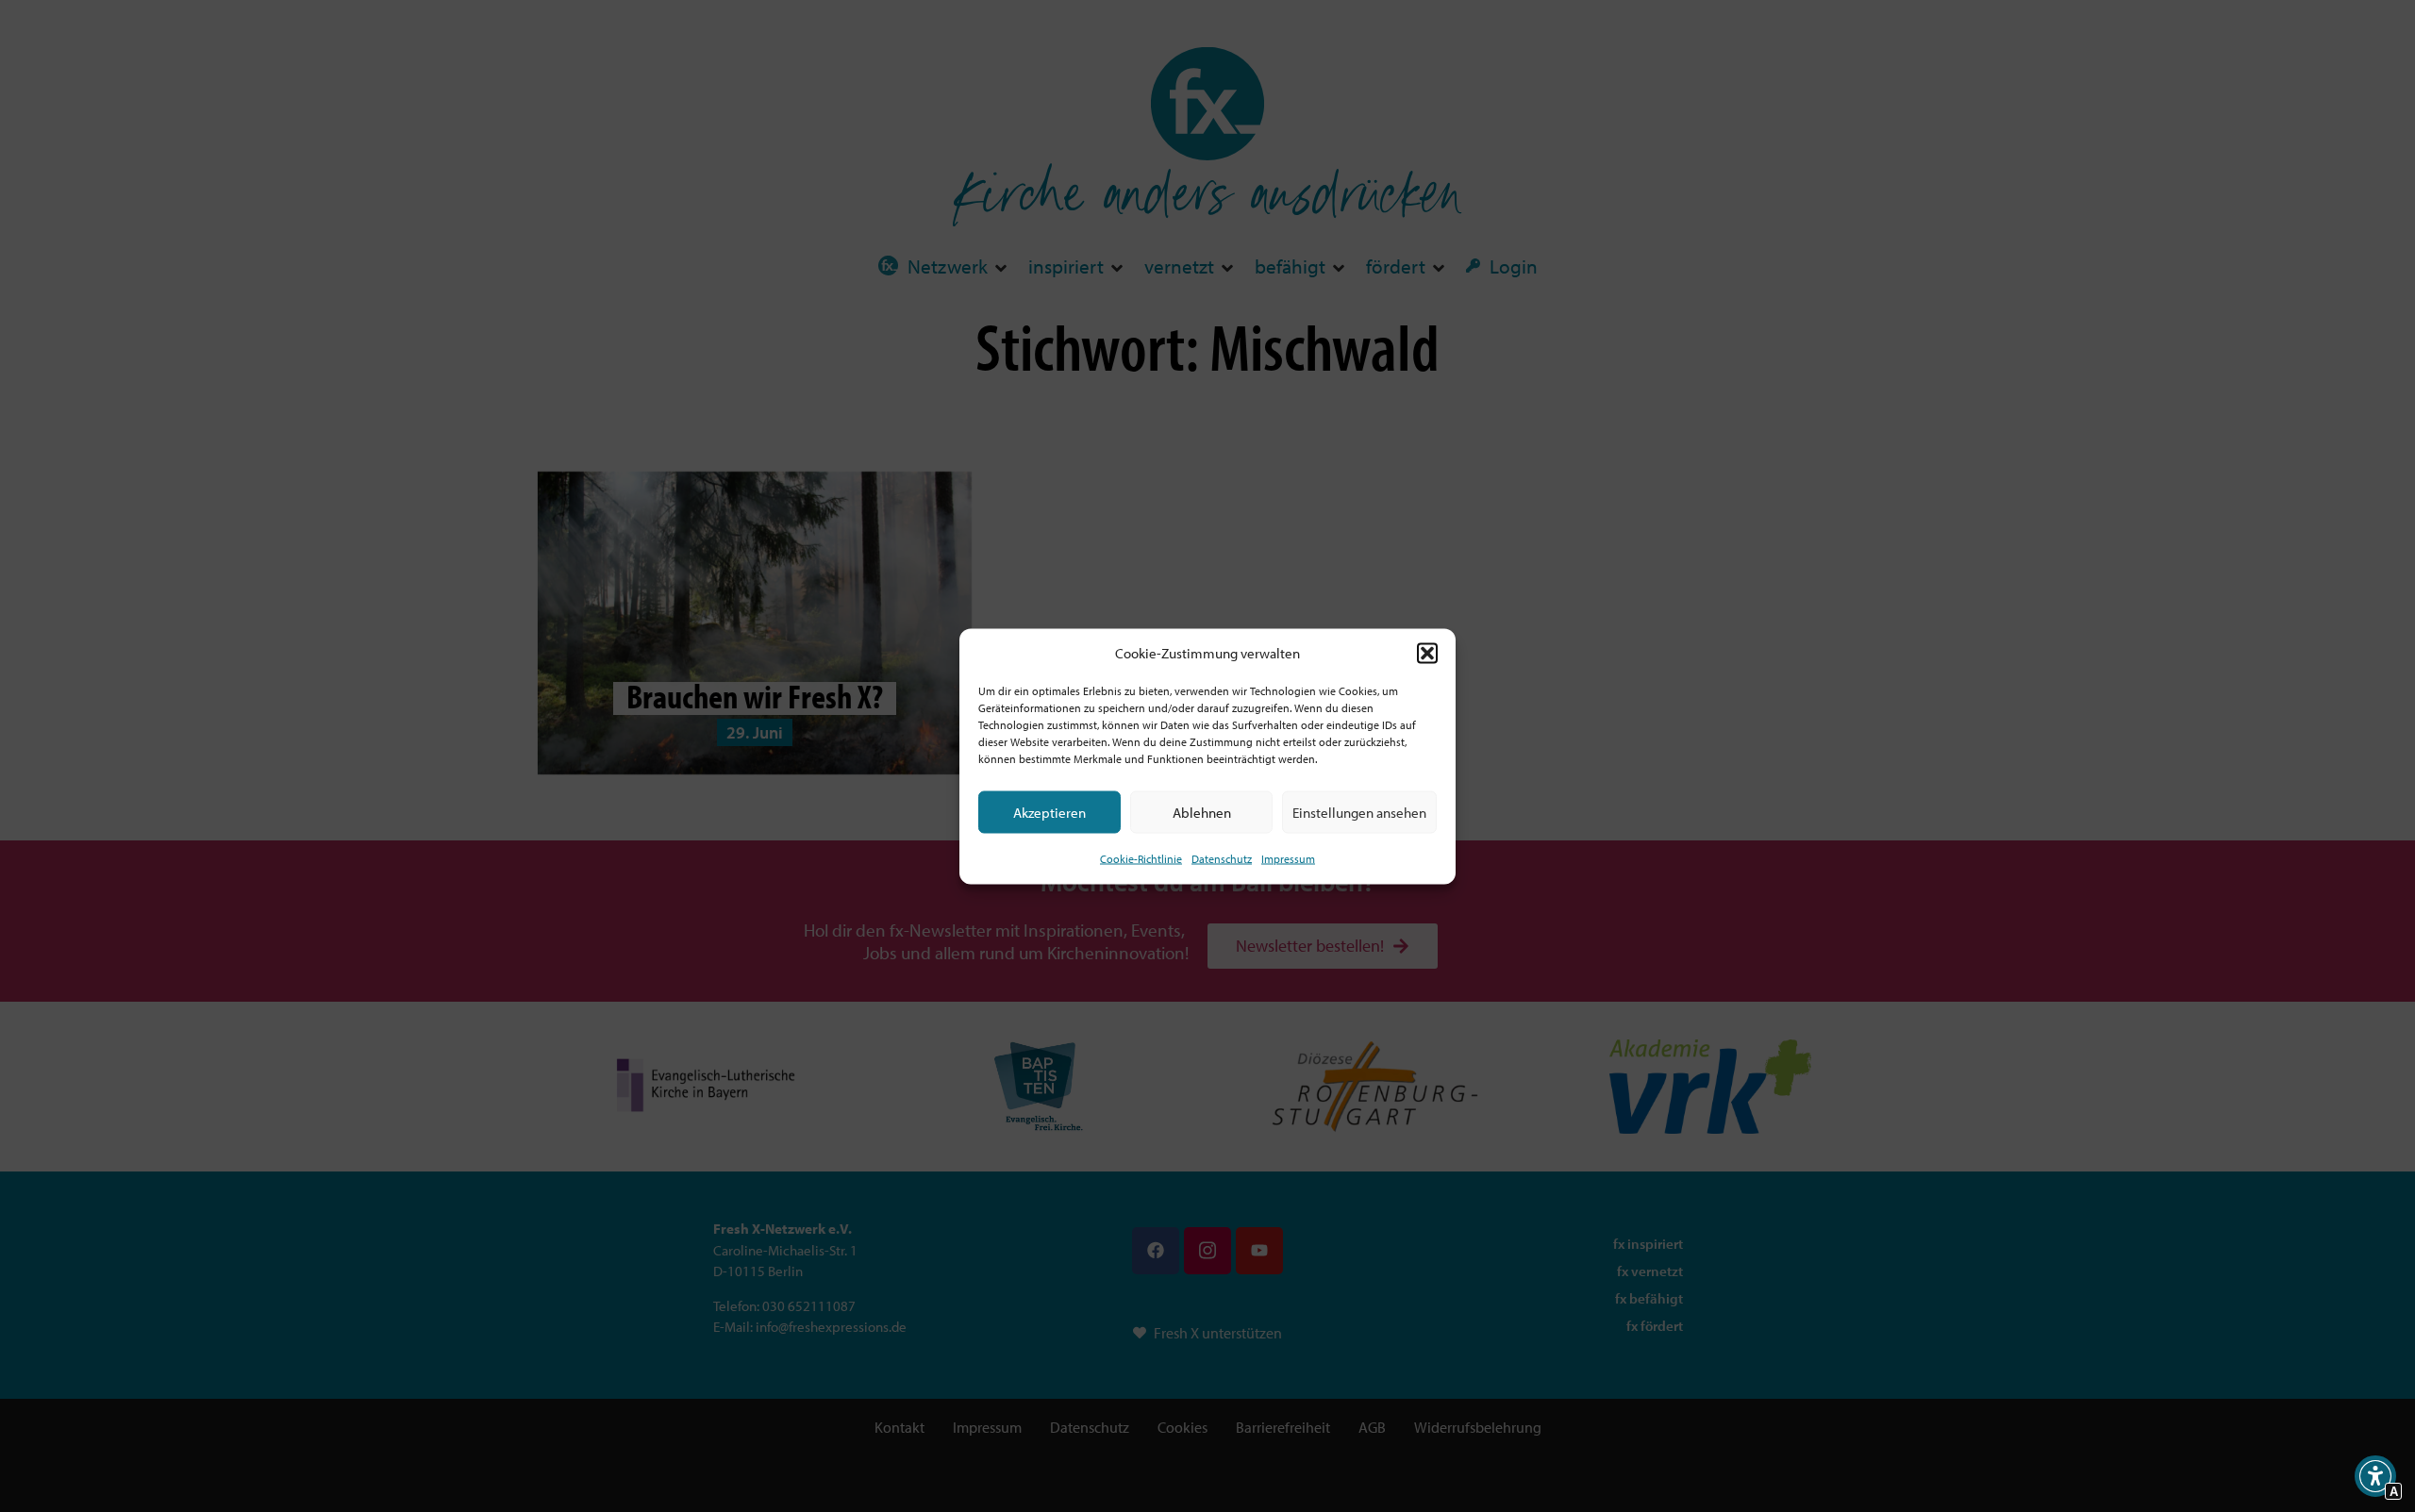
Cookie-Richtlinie (1141, 859)
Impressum (1288, 859)
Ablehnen (1202, 812)
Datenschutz (1222, 859)
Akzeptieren (1049, 812)
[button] (1427, 653)
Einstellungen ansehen (1359, 812)
